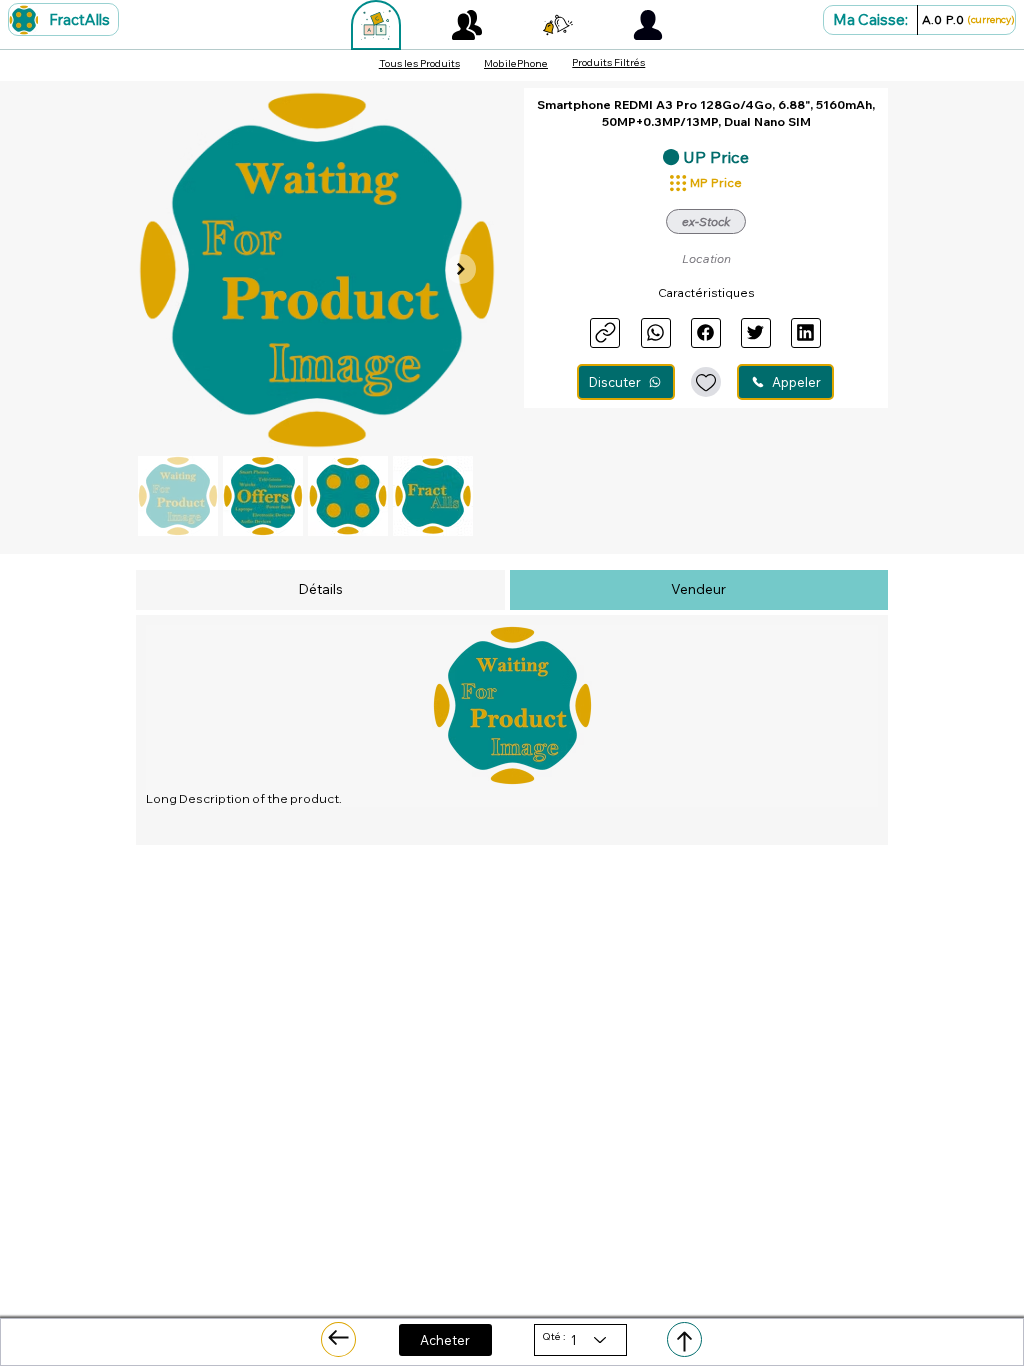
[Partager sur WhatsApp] (656, 333)
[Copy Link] (605, 333)
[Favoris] (706, 382)
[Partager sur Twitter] (756, 333)
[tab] (320, 590)
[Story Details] (338, 1339)
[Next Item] (461, 269)
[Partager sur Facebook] (706, 333)
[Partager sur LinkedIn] (806, 333)
